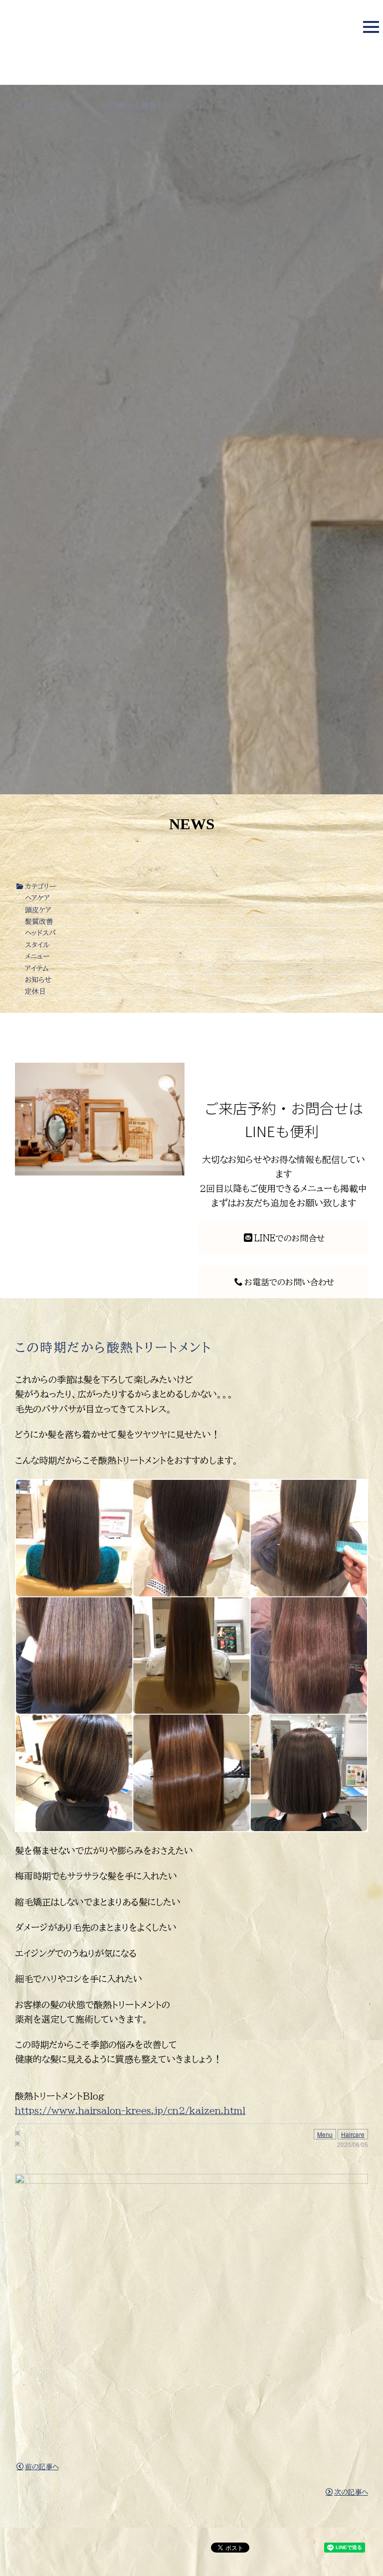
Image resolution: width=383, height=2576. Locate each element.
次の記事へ (351, 2492)
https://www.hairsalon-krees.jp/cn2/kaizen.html (130, 2110)
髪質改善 (39, 922)
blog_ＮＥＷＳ (65, 105)
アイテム (37, 968)
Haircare (353, 2134)
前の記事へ (42, 2467)
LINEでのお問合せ (289, 1238)
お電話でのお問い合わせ (289, 1282)
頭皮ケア (38, 910)
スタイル (37, 945)
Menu (325, 2134)
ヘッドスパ (40, 933)
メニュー (37, 956)
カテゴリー (40, 887)
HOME (25, 105)
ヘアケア (37, 898)
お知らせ (38, 980)
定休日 (35, 991)
